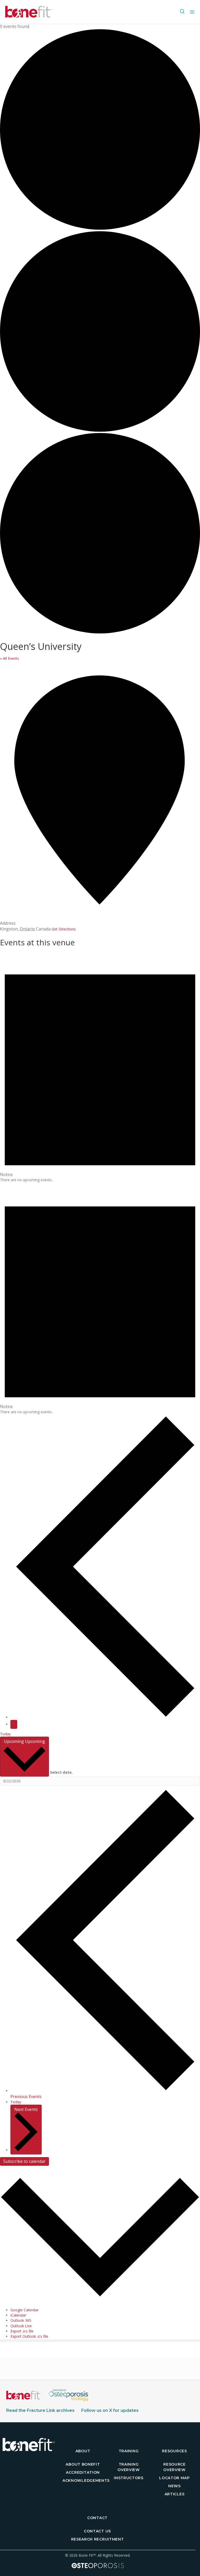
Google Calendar (24, 2310)
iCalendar (18, 2315)
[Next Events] (14, 1724)
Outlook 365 (21, 2320)
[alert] (100, 1067)
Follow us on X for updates (110, 2410)
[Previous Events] (105, 1717)
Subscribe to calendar (24, 2161)
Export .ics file (22, 2331)
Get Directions (64, 929)
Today (5, 1734)
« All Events (10, 658)
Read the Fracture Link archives (40, 2410)
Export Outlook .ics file (29, 2336)
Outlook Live (21, 2326)
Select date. (61, 1772)
